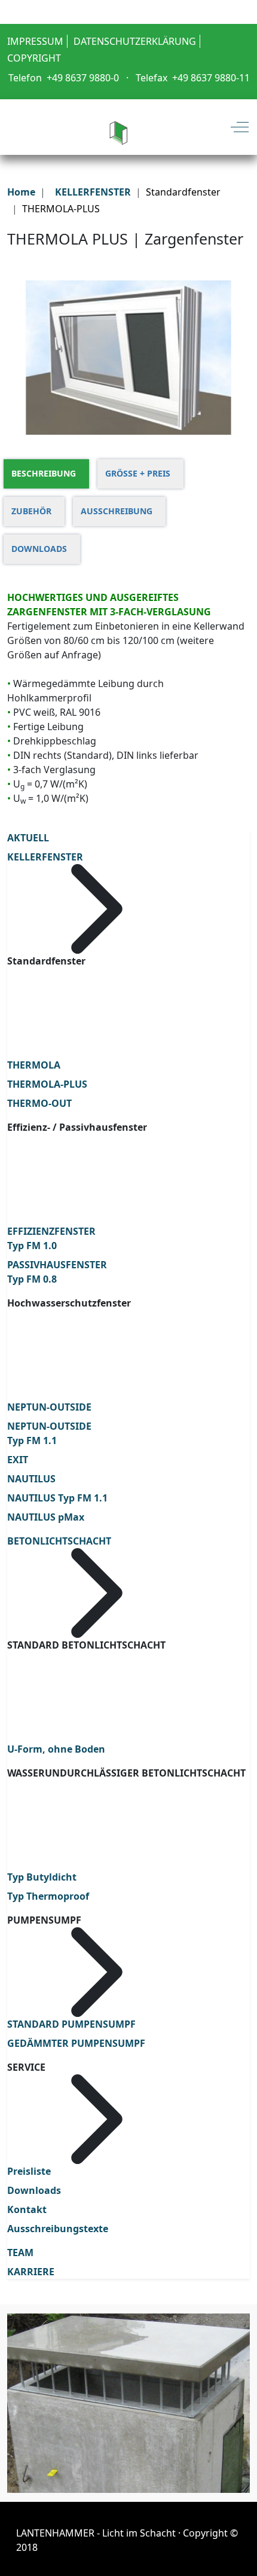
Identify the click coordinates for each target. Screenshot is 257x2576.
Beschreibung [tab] (44, 473)
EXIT (18, 1460)
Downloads (34, 2190)
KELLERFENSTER (45, 857)
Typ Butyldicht (42, 1877)
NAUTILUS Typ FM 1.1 (57, 1498)
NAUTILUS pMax (46, 1517)
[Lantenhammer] (118, 127)
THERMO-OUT (39, 1103)
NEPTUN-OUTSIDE (49, 1407)
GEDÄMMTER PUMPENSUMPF (76, 2043)
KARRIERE (31, 2272)
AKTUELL (28, 838)
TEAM (20, 2253)
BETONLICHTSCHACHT (59, 1541)
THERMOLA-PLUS (47, 1084)
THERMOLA (34, 1065)
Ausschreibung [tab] (117, 511)
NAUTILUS (31, 1479)
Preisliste (29, 2171)
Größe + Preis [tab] (138, 473)
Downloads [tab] (39, 549)
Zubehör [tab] (31, 511)
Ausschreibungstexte (58, 2229)
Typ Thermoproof (48, 1896)
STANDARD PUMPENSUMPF (71, 2024)
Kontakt (27, 2209)
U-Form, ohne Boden (56, 1749)
